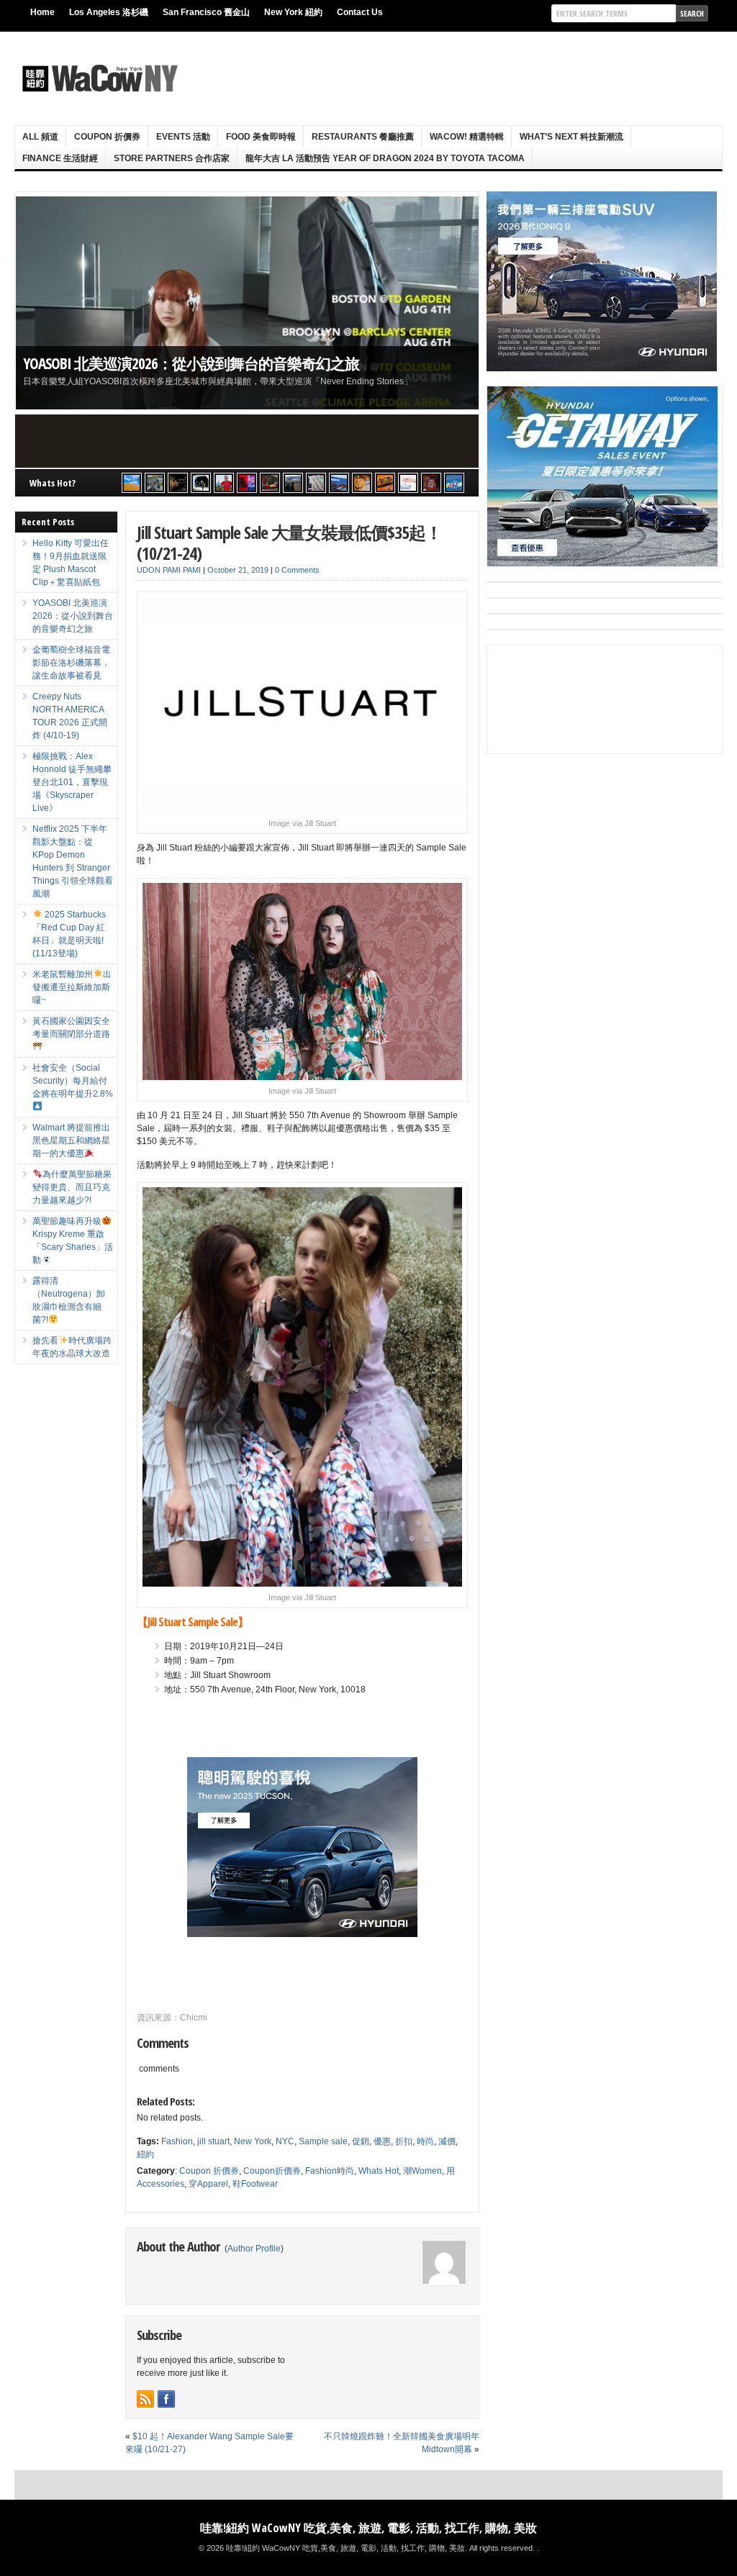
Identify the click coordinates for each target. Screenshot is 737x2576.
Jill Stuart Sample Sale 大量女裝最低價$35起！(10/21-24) (289, 543)
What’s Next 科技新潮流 (571, 137)
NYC (285, 2141)
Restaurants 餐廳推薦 (363, 137)
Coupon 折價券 (107, 137)
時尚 (425, 2141)
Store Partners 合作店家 (172, 158)
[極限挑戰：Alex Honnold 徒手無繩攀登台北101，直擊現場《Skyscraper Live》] (224, 483)
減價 (447, 2141)
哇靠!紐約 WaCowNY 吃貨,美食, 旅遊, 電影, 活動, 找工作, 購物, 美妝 (368, 2528)
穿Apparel (208, 2184)
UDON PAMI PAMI (169, 570)
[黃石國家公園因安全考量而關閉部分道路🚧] (293, 483)
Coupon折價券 (272, 2171)
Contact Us (360, 12)
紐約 (145, 2154)
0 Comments (297, 570)
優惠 (382, 2141)
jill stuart (213, 2141)
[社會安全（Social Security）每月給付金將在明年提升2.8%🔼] (316, 483)
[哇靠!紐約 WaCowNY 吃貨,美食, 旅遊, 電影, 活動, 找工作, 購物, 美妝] (98, 78)
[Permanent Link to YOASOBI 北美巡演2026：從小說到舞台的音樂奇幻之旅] (247, 303)
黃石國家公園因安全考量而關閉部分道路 (71, 1028)
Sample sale (323, 2141)
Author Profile (254, 2249)
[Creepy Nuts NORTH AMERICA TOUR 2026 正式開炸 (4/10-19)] (201, 483)
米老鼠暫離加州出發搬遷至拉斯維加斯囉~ (72, 987)
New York (253, 2141)
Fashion (177, 2141)
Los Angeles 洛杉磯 (109, 12)
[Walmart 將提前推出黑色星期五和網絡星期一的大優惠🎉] (339, 483)
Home (42, 12)
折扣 (404, 2141)
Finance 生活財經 (60, 158)
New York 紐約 (293, 12)
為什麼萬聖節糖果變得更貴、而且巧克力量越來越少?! (72, 1187)
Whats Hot (379, 2171)
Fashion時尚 (330, 2171)
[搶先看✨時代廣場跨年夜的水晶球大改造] (431, 483)
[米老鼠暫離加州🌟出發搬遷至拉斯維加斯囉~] (270, 483)
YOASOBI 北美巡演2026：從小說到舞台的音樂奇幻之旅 (191, 363)
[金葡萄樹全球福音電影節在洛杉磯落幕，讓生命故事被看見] (178, 483)
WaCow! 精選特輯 (467, 137)
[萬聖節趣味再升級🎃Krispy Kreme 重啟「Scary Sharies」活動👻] (385, 483)
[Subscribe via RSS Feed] (145, 2399)
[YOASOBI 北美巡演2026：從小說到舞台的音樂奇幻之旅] (155, 483)
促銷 (361, 2141)
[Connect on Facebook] (166, 2399)
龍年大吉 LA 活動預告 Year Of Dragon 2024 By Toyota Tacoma (385, 158)
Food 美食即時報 (261, 137)
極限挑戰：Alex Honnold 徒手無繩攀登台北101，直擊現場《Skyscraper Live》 (72, 782)
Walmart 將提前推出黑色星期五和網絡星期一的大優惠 (71, 1140)
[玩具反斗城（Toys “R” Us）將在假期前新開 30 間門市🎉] (454, 483)
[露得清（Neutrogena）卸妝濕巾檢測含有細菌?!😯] (408, 483)
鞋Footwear (255, 2184)
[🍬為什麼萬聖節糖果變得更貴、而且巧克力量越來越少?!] (362, 483)
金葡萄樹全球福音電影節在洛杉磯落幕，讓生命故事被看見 (71, 663)
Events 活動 (183, 137)
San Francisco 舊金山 (206, 12)
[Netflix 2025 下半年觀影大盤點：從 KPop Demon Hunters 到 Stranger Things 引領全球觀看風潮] (247, 483)
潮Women (422, 2171)
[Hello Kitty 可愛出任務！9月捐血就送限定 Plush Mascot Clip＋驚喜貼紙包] (132, 483)
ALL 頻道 (40, 137)
